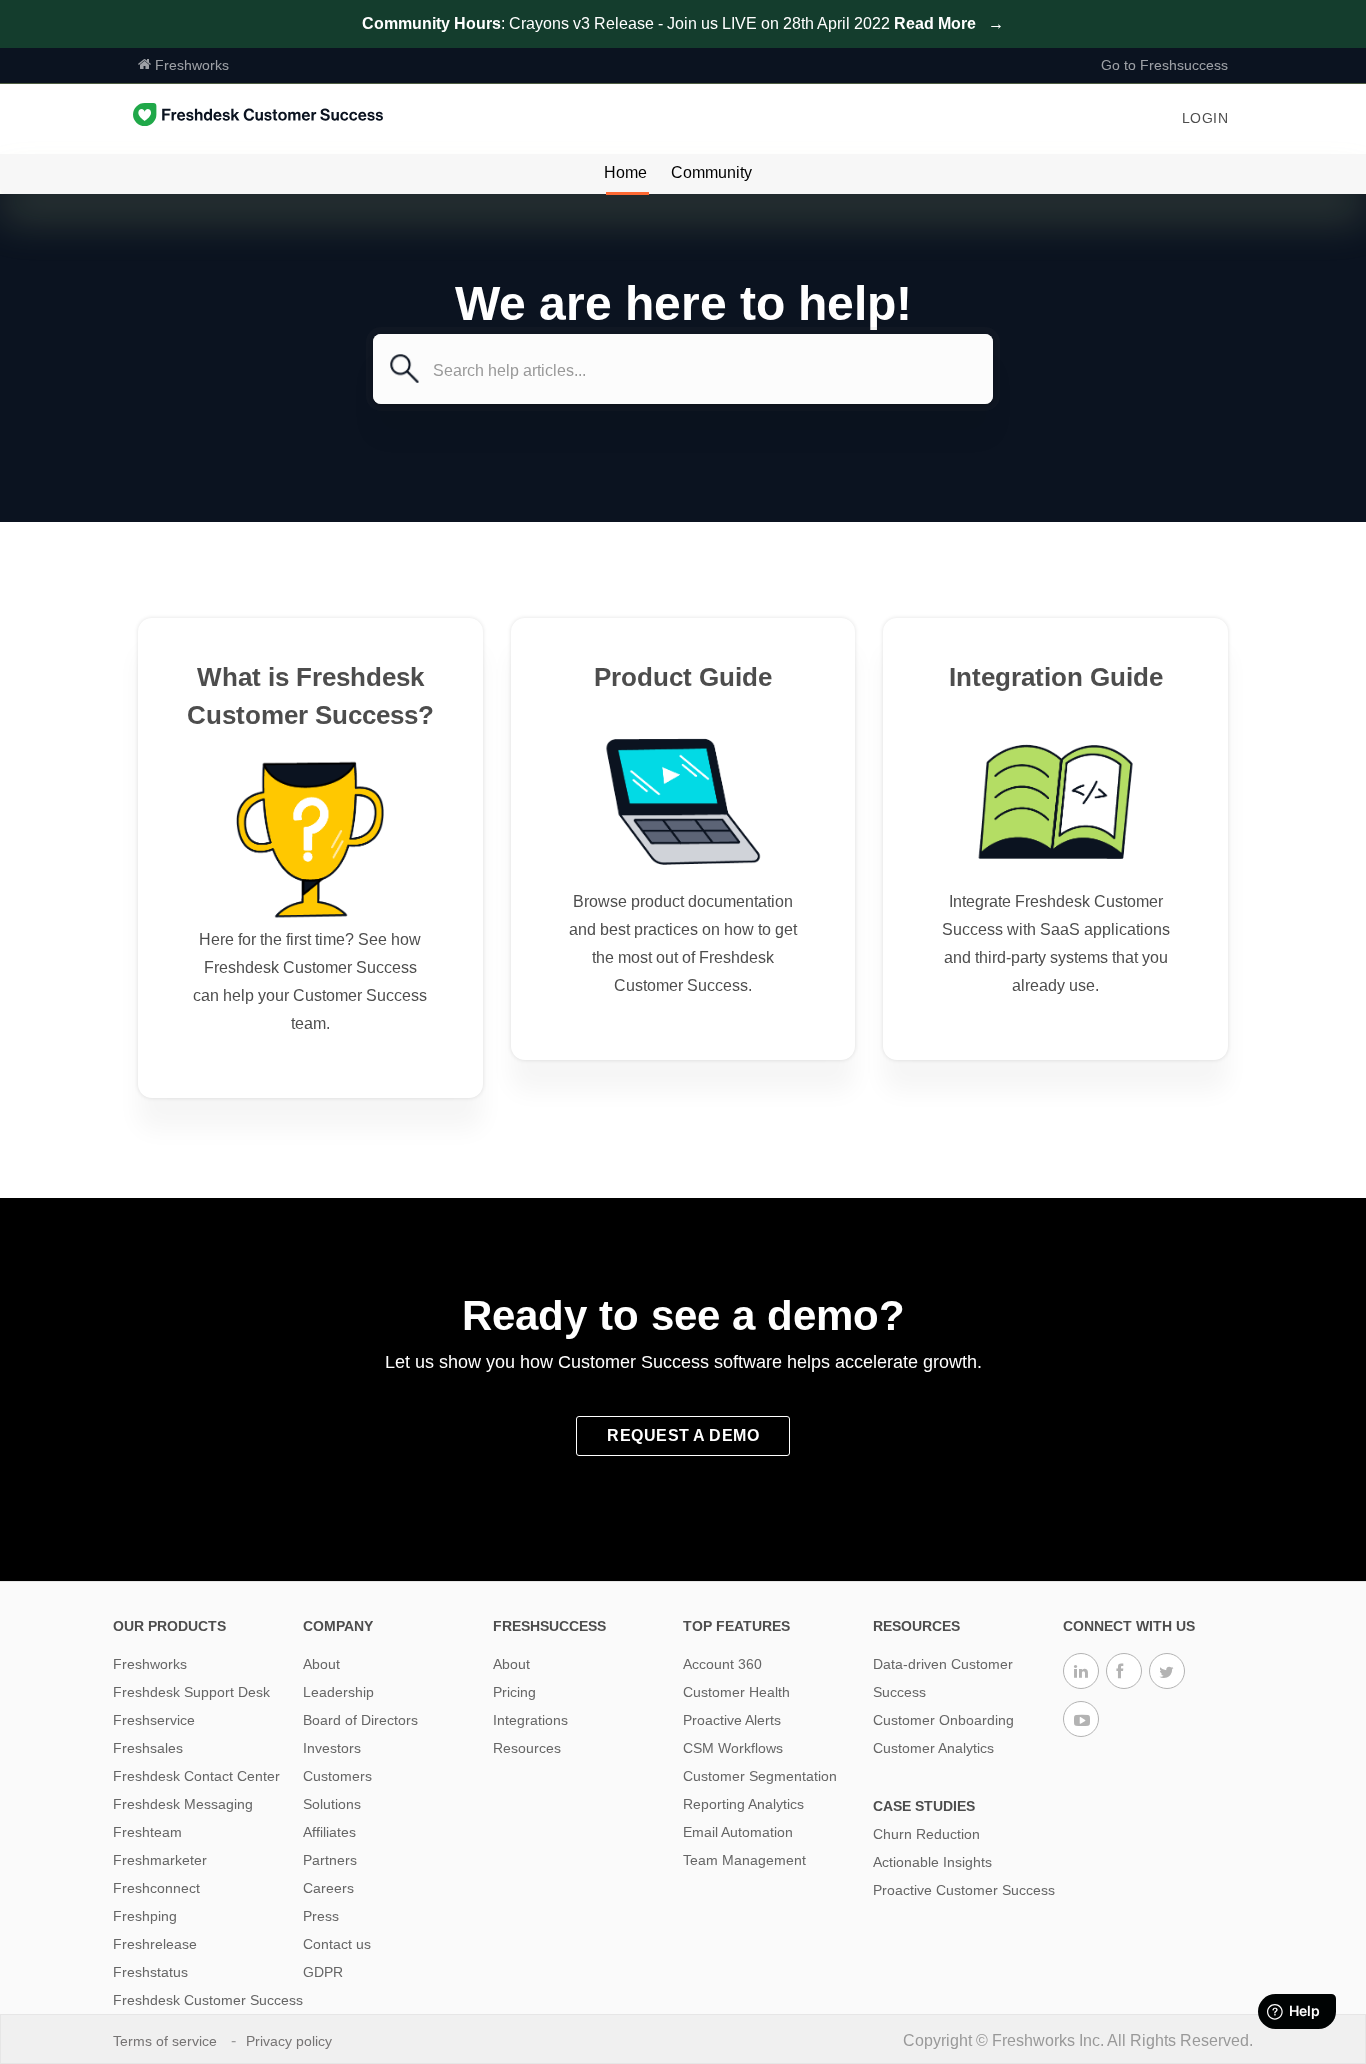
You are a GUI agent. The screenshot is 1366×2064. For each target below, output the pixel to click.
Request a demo (683, 1435)
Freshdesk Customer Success (208, 2000)
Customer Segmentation (760, 1776)
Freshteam (147, 1832)
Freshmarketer (160, 1860)
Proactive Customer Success (964, 1890)
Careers (328, 1888)
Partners (330, 1860)
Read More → (949, 23)
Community (711, 172)
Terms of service (167, 2041)
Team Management (744, 1860)
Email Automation (738, 1832)
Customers (337, 1776)
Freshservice (154, 1720)
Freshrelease (155, 1944)
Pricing (514, 1692)
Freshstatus (150, 1972)
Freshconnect (156, 1888)
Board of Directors (360, 1720)
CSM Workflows (733, 1748)
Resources (527, 1748)
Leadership (338, 1692)
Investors (332, 1748)
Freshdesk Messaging (183, 1804)
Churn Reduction (926, 1834)
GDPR (323, 1972)
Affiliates (329, 1832)
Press (321, 1916)
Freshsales (148, 1748)
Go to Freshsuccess (1164, 65)
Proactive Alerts (732, 1720)
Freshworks (190, 65)
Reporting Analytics (743, 1804)
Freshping (145, 1916)
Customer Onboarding (943, 1720)
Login (1205, 118)
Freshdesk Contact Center (196, 1776)
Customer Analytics (933, 1748)
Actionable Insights (932, 1862)
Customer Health (736, 1692)
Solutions (332, 1804)
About (321, 1664)
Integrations (530, 1720)
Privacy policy (291, 2041)
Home (625, 172)
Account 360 (722, 1664)
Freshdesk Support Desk (191, 1692)
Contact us (337, 1944)
